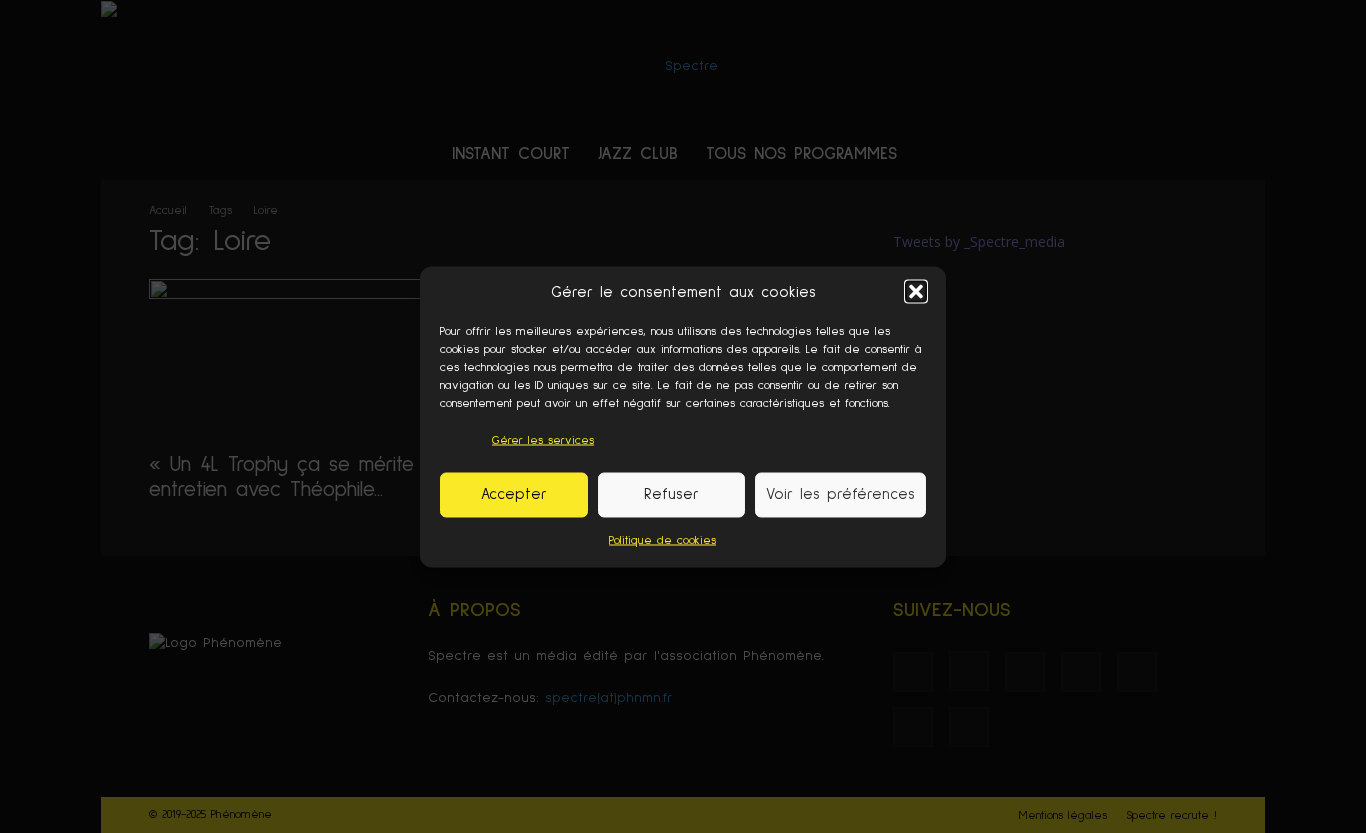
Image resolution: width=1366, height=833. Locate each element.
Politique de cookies (662, 540)
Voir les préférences (840, 494)
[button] (916, 292)
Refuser (671, 494)
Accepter (514, 494)
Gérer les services (543, 440)
